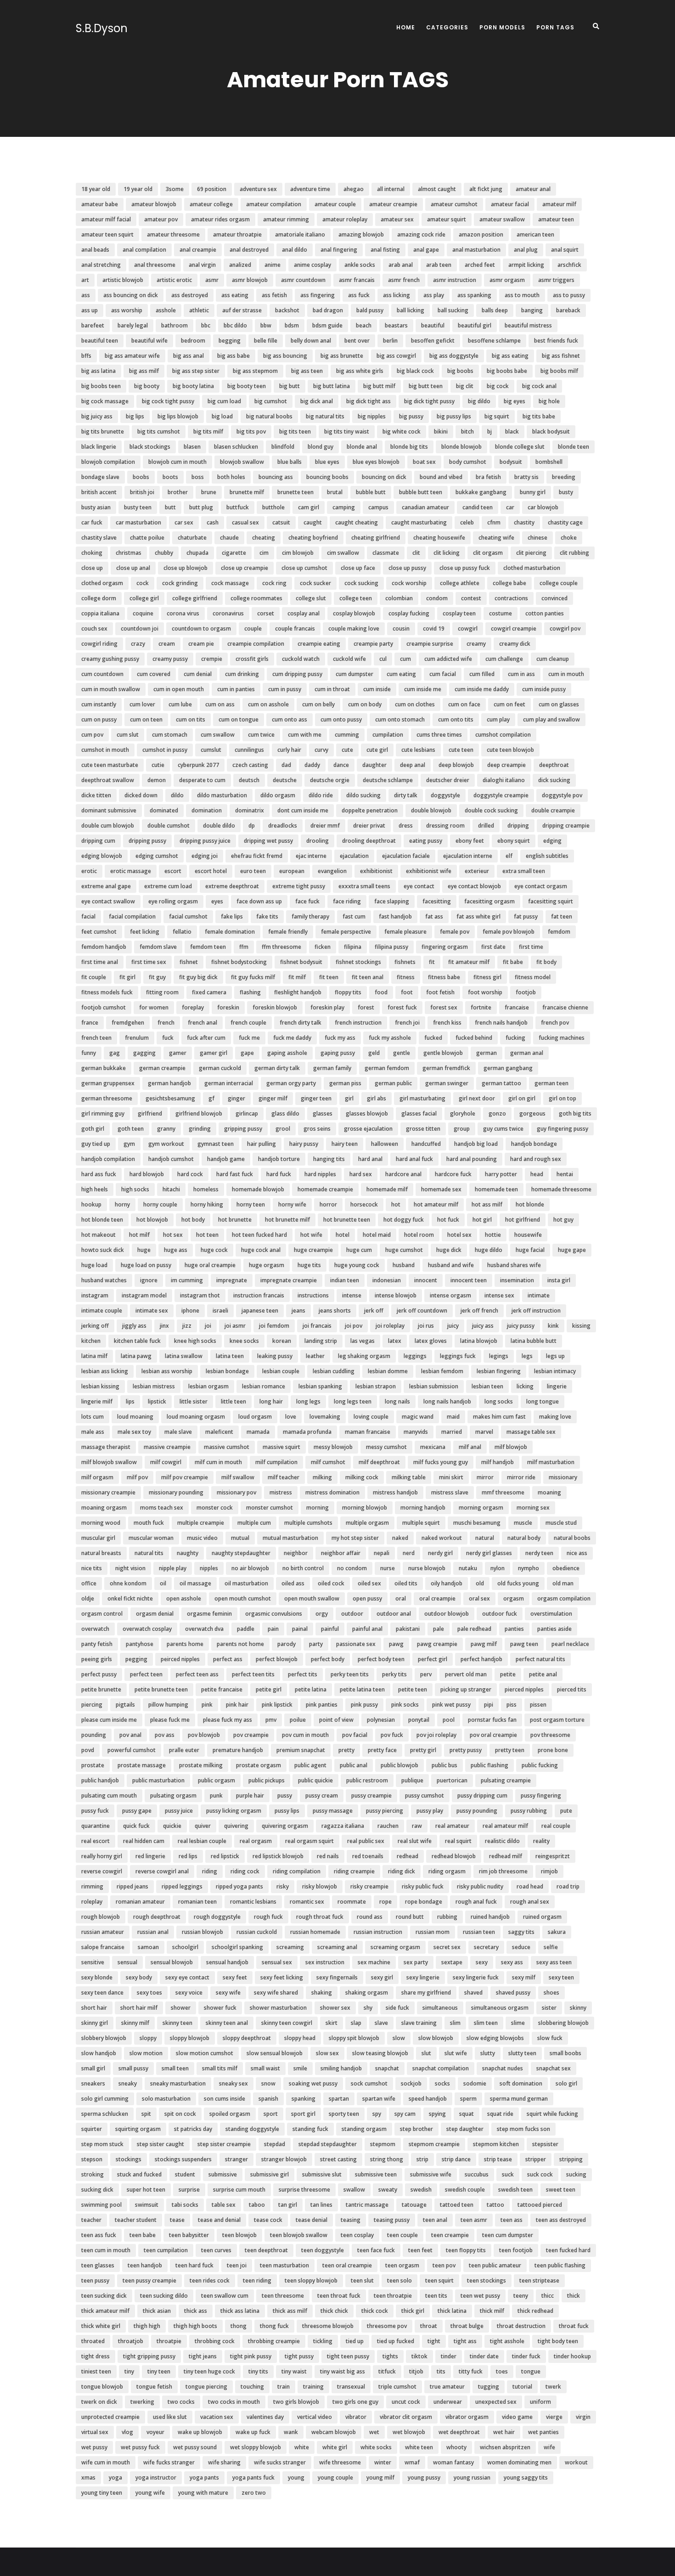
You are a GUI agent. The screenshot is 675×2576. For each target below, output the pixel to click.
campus (378, 507)
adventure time (310, 189)
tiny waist (294, 2371)
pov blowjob (204, 1735)
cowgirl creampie (514, 628)
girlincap (247, 1113)
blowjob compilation (108, 462)
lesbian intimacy (555, 1371)
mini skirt (451, 1477)
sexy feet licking (282, 1977)
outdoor (352, 1614)
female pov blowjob (509, 932)
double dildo (219, 826)
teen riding (257, 2280)
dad (286, 765)
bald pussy (370, 310)
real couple (556, 1826)
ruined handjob (490, 1917)
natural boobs (572, 1538)
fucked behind (474, 1038)
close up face (358, 568)
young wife (150, 2493)
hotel (343, 1235)
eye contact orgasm (541, 886)
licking (525, 1386)
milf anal (470, 1447)
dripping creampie (566, 826)
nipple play (173, 1568)
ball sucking (453, 310)
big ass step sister (196, 371)
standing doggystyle (252, 2129)
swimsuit (147, 2205)
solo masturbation (166, 2099)
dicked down (141, 795)
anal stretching (101, 265)
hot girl (482, 1220)
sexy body (139, 1977)
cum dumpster (354, 674)
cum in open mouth (179, 689)
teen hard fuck (194, 2265)
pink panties (322, 1705)
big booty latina (193, 386)
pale (439, 1629)
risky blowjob (320, 1886)
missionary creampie (108, 1492)
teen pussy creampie (149, 2280)
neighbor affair (341, 1553)
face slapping (392, 901)
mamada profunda (307, 1432)
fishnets (405, 962)
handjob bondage (534, 1144)
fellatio (182, 932)
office (89, 1583)
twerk (553, 2387)
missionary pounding (176, 1492)
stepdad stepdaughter (328, 2144)
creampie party (373, 644)
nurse (388, 1568)
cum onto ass (290, 719)
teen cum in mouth (106, 2250)
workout (576, 2462)
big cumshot (271, 401)
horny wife (292, 1204)
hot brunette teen (347, 1220)
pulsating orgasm (173, 1795)
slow (399, 2038)
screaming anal (337, 1947)
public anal (354, 1765)
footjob (526, 992)
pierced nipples (524, 1689)
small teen (175, 2068)
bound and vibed (441, 477)
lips (130, 1401)
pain (273, 1629)
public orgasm (217, 1780)
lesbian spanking (320, 1386)
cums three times (439, 735)
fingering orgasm (445, 947)
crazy (138, 644)
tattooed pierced (540, 2205)
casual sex (245, 522)
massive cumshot (227, 1447)
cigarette (234, 553)
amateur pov (161, 219)
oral (401, 1598)
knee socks (244, 1341)
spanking (304, 2099)
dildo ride (321, 795)
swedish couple (465, 2190)
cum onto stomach (400, 719)
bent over (357, 341)
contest (471, 598)
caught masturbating (419, 522)
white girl (335, 2447)
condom (437, 598)
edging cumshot (157, 856)
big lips (135, 416)
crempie (212, 659)
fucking (515, 1038)
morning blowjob (365, 1508)
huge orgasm (267, 1265)
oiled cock (331, 1583)
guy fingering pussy (562, 1129)
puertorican (452, 1780)
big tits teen (295, 431)
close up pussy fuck (465, 568)
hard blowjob (147, 1174)
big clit (465, 386)
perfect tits (303, 1674)
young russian (472, 2477)
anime (273, 265)
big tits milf (208, 431)
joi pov (354, 1326)
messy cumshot (386, 1447)
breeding (564, 477)
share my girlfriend (426, 1993)
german (487, 1053)
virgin (583, 2417)
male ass (93, 1432)
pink (207, 1705)
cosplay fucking (409, 613)
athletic (199, 310)
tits (441, 2371)
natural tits (149, 1553)
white (302, 2447)
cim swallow (343, 553)
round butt (410, 1917)
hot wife (311, 1235)
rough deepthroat (157, 1917)
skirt (332, 2023)
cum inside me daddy (482, 689)
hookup (91, 1204)
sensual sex (277, 1962)
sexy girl (382, 1977)
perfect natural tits (540, 1659)
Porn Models (502, 27)
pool (449, 1720)
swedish (421, 2190)
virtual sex (95, 2432)
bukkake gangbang (481, 492)
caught (313, 522)
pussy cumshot (425, 1795)
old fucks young (518, 1583)
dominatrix (250, 810)
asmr (212, 280)
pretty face (382, 1750)
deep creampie (506, 765)
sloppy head (300, 2038)
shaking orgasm (367, 1993)
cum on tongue (239, 719)
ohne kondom (128, 1583)
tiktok (419, 2356)
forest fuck (402, 1007)
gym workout (166, 1144)
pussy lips (287, 1811)
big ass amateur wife (132, 356)
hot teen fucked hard (259, 1235)
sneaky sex (233, 2083)
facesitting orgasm (489, 901)
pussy (285, 1795)
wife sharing (224, 2462)
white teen (419, 2447)
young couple (335, 2477)
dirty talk (406, 795)
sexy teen (561, 1977)
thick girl (413, 2311)
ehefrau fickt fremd (257, 856)
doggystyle (445, 795)
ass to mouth (522, 295)
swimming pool (101, 2205)
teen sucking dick (104, 2296)
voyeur (155, 2432)
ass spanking (474, 295)
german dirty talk (277, 1068)
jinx (164, 1326)
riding (210, 1871)
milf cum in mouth (218, 1462)
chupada (197, 553)
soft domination (521, 2083)
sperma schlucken (105, 2114)
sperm (468, 2099)
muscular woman (151, 1538)
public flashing (489, 1765)
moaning (549, 1492)
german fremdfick (446, 1068)
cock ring (274, 583)
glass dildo (285, 1113)
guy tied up (96, 1144)
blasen (192, 447)
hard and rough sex (536, 1159)
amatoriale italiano (300, 234)
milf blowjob (511, 1447)
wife (549, 2447)
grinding (200, 1129)
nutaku (468, 1568)
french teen (96, 1038)
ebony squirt (514, 841)
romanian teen (197, 1902)
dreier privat (369, 826)
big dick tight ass (368, 401)
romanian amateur (140, 1902)
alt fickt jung (486, 189)
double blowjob (431, 810)
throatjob (131, 2341)
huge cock (214, 1250)
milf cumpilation (276, 1462)
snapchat (387, 2068)
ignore (149, 1280)
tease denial (312, 2220)
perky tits (394, 1674)
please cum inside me (109, 1720)
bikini (441, 431)
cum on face (464, 704)
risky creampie (369, 1886)
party (316, 1644)
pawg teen (524, 1644)
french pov (555, 1023)
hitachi (171, 1189)
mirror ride (521, 1477)
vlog (127, 2432)
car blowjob (543, 507)
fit (432, 962)
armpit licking (526, 265)
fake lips (232, 916)
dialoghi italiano (504, 780)
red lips (188, 1856)
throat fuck (574, 2326)
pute (566, 1811)
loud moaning (135, 1417)
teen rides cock (210, 2280)
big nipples (372, 416)
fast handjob (395, 916)
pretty (346, 1750)
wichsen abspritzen (505, 2447)
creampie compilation (256, 644)
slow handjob (99, 2053)
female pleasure (405, 932)
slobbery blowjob (104, 2038)
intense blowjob (396, 1295)
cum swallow (218, 735)
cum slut (128, 735)
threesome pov (387, 2326)
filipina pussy (391, 947)
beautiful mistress (528, 325)
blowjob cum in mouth (177, 462)
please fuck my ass (228, 1720)
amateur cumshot (454, 204)
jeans (298, 1311)
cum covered (154, 674)
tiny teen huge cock (209, 2371)
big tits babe (539, 416)
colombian (399, 598)
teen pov (444, 2265)
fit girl (127, 977)
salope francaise (103, 1947)
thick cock (375, 2311)
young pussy (424, 2477)
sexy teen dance (102, 1993)
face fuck (307, 901)
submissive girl (270, 2174)
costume (501, 613)
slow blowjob (436, 2038)
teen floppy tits (466, 2250)
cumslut (211, 750)
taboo (257, 2205)
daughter (374, 765)
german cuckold (220, 1068)
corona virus (183, 613)
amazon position (481, 234)
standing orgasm (364, 2129)
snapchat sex (554, 2068)
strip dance (456, 2159)
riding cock (245, 1871)
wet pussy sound (195, 2447)
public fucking (540, 1765)
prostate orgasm (259, 1765)
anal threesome (155, 265)
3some (175, 189)
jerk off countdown (422, 1311)
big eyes (515, 401)
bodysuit (511, 462)
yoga (115, 2477)
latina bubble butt (534, 1341)
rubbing (447, 1917)
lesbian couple (281, 1371)
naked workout (442, 1538)
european (292, 871)
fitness (406, 977)
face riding (347, 901)
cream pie (201, 644)
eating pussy (426, 841)
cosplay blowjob (354, 613)
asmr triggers (556, 280)
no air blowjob (250, 1568)
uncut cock (406, 2402)
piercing (92, 1705)
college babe (509, 583)
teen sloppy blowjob (311, 2280)
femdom (559, 932)
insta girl (559, 1280)
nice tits (92, 1568)
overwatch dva (204, 1629)
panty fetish (97, 1644)
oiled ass (293, 1583)
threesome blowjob (328, 2326)
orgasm (514, 1598)
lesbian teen (487, 1386)
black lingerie (99, 447)
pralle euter (184, 1750)
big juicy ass (97, 416)
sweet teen (561, 2190)
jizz (187, 1326)
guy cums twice (503, 1129)
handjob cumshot (171, 1159)
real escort (96, 1841)
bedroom (193, 341)
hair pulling (262, 1144)
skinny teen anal (227, 2023)
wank (291, 2432)
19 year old (138, 189)
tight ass (465, 2341)
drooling (318, 841)
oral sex (479, 1598)
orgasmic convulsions (274, 1614)
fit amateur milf (469, 962)
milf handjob (498, 1462)
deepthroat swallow (108, 780)
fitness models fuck (107, 992)
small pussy (133, 2068)
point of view (336, 1720)
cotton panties (545, 613)
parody (287, 1644)
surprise (189, 2190)
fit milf (297, 977)
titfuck (387, 2371)
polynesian (381, 1720)
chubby (164, 553)
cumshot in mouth (105, 750)
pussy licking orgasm (234, 1811)
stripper (536, 2159)
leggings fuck (458, 1356)
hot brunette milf (287, 1220)
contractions (511, 598)
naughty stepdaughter (241, 1553)
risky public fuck (423, 1886)
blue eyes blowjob (376, 462)
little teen (233, 1401)
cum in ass (521, 674)
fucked (433, 1038)
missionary (563, 1477)
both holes (231, 477)
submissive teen (376, 2174)
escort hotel (211, 871)
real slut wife (415, 1841)
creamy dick (515, 644)
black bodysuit (551, 431)
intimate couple (102, 1311)
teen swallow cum (225, 2296)
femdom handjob (104, 947)
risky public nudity (480, 1886)
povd (88, 1750)
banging (532, 310)
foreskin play (327, 1007)
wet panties (543, 2432)
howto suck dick (103, 1250)
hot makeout (98, 1235)
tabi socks (185, 2205)
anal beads (95, 250)
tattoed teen (457, 2205)
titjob (416, 2371)
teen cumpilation (166, 2250)
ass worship (127, 310)
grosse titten (423, 1129)
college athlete (460, 583)
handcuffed (426, 1144)
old (480, 1583)
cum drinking (242, 674)
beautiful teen (100, 341)
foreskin (228, 1007)
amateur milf (559, 204)
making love (555, 1417)
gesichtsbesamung (170, 1098)
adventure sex (258, 189)
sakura (557, 1932)
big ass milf (144, 371)
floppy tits (348, 992)
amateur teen (556, 219)
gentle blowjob (443, 1053)
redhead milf (506, 1856)
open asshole (184, 1598)
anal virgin (202, 265)
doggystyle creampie (501, 795)
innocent (426, 1280)
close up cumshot (304, 568)
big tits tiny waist (347, 431)
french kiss (447, 1023)
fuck (168, 1038)
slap (356, 2023)
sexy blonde (97, 1977)
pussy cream (322, 1795)
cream (167, 644)
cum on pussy (99, 719)
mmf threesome (503, 1492)
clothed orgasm (102, 583)
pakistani (408, 1629)
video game (517, 2417)
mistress (281, 1492)
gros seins (317, 1129)
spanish (268, 2099)
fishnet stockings (358, 962)
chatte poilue (147, 538)
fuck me (249, 1038)
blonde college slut (520, 447)
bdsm (292, 325)
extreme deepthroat (232, 886)
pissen (538, 1705)
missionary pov (236, 1492)
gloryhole (463, 1113)
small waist (265, 2068)
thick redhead (535, 2311)
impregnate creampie (289, 1280)
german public (393, 1083)
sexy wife (228, 1993)
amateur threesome (173, 234)
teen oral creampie (347, 2265)
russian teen (479, 1932)
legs (527, 1356)
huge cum (359, 1250)
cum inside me (423, 689)
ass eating (235, 295)
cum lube (180, 704)
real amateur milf (505, 1826)
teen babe (143, 2235)
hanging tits (329, 1159)
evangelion (332, 871)
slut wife (456, 2053)
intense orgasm (450, 1295)
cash (213, 522)
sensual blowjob (172, 1962)
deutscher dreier (448, 780)
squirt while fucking (552, 2114)
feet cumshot (99, 932)
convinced (554, 598)
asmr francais (357, 280)
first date (493, 947)
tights (390, 2356)
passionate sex (356, 1644)
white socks (376, 2447)
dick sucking (554, 780)
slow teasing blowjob (380, 2053)
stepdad (275, 2144)
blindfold (283, 447)
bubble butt (371, 492)
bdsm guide (327, 325)
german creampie (162, 1068)
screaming (290, 1947)
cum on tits (191, 719)
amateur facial (510, 204)
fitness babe (444, 977)
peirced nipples (180, 1659)
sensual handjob (227, 1962)
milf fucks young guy (441, 1462)
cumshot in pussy (165, 750)
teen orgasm (402, 2265)
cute (347, 750)
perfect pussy (99, 1674)
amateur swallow (502, 219)
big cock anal (539, 386)
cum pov (92, 735)
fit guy (157, 977)
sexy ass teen (554, 1962)
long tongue (543, 1401)
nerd (409, 1553)
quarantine (96, 1826)
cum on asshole (268, 704)
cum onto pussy (341, 719)
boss (198, 477)
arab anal (401, 265)
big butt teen (426, 386)
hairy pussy (304, 1144)
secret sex (447, 1947)
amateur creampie (393, 204)
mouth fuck (149, 1523)
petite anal (543, 1674)
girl (349, 1098)
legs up (555, 1356)
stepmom (383, 2144)
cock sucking (361, 583)
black (512, 431)
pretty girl (423, 1750)
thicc (548, 2296)
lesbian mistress (154, 1386)
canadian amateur (425, 507)
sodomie (475, 2083)
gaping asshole (287, 1053)
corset (266, 613)
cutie (158, 765)
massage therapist (106, 1447)
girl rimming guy (103, 1113)
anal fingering (339, 250)
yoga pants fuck (253, 2477)
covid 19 (434, 628)
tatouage (414, 2205)
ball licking (411, 310)
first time (531, 947)
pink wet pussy (451, 1705)
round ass (370, 1917)
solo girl (566, 2083)
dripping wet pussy (268, 841)
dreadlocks (283, 826)
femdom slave (158, 947)
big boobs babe (507, 371)
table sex (224, 2205)
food (381, 992)
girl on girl (522, 1098)
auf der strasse (242, 310)
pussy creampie (371, 1795)
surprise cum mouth (239, 2190)
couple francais (295, 628)
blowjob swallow (242, 462)
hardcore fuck (453, 1174)
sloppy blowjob (190, 2038)
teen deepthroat (266, 2250)
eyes (217, 901)
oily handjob (447, 1583)
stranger (236, 2159)
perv (426, 1674)
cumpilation (388, 735)
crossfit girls (252, 659)
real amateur (452, 1826)
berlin (390, 341)
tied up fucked (396, 2341)
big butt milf (379, 386)
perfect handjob (481, 1659)
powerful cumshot (132, 1750)
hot (396, 1204)
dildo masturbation (222, 795)
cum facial (443, 674)
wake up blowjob (200, 2432)
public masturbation (158, 1780)
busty (566, 492)
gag (115, 1053)
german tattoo (501, 1083)
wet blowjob (409, 2432)
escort (173, 871)
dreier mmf (325, 826)
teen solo (399, 2280)
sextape (452, 1962)
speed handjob (428, 2099)
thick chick (334, 2311)
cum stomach (170, 735)
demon (157, 780)
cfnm (494, 522)
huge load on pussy (146, 1265)
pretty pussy (466, 1750)
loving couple (371, 1417)
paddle (246, 1629)
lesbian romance (264, 1386)
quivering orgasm (285, 1826)
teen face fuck (376, 2250)
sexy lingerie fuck (476, 1977)
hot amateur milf (436, 1204)
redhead (408, 1856)
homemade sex (441, 1189)
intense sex (499, 1295)
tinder (449, 2356)
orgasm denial (155, 1614)
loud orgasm (255, 1417)
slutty (488, 2053)
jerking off (95, 1326)
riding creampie (354, 1871)
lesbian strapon (376, 1386)
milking (322, 1477)
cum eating (401, 674)
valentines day (265, 2417)
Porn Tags (555, 27)
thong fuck (274, 2326)
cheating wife (496, 538)
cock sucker (315, 583)
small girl (93, 2068)
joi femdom (274, 1326)
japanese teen (260, 1311)
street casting (338, 2159)
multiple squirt (421, 1523)
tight (434, 2341)
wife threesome (340, 2462)
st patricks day (193, 2129)
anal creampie (198, 250)
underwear (448, 2402)
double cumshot (169, 826)
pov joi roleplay (436, 1735)
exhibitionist (376, 871)
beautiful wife (149, 341)
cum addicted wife (448, 659)
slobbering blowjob (563, 2023)
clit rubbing (574, 553)
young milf (380, 2477)
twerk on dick (99, 2402)
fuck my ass (340, 1038)
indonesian (387, 1280)
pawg (396, 1644)
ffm (244, 947)
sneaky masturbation (178, 2083)
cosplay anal (304, 613)
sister (549, 2008)
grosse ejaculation (368, 1129)
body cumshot (468, 462)
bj (489, 431)
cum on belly (318, 704)
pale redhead (474, 1629)
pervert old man (466, 1674)
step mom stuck (102, 2144)
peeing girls (97, 1659)
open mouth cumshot (243, 1598)
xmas (88, 2477)
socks (442, 2083)
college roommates (256, 598)
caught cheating (357, 522)
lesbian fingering (499, 1371)
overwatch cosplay (147, 1629)
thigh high (147, 2326)
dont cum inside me (303, 810)
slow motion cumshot (205, 2053)
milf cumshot (328, 1462)
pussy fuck (95, 1811)
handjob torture (279, 1159)
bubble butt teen (421, 492)
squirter (92, 2129)
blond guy (321, 447)
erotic (89, 871)
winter (383, 2462)
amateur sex (397, 219)
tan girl (288, 2205)
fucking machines (562, 1038)
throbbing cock (215, 2341)
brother (178, 492)
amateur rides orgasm (220, 219)
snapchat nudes (503, 2068)
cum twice (261, 735)
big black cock (415, 371)
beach (364, 325)
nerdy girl (440, 1553)
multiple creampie (201, 1523)
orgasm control (102, 1614)
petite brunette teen (161, 1689)
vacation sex (217, 2417)
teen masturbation (284, 2265)
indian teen (345, 1280)
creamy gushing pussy (110, 659)
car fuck (92, 522)
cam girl (309, 507)
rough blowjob (101, 1917)
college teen (356, 598)
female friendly (288, 932)
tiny (129, 2371)
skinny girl (95, 2023)
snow (268, 2083)
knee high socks (195, 1341)
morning (318, 1508)
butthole (273, 507)
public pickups (267, 1780)
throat (429, 2326)
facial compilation (132, 916)
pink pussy (364, 1705)
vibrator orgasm (467, 2417)
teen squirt (439, 2280)
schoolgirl (185, 1947)
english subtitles (547, 856)
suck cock (540, 2174)
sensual (127, 1962)
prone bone (553, 1750)
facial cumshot (188, 916)
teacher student (136, 2220)
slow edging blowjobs (495, 2038)
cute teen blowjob (510, 750)
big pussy (411, 416)
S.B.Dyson (102, 28)
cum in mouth (566, 674)
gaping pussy (338, 1053)
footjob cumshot (104, 1007)
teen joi (237, 2265)
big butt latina (332, 386)
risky (283, 1886)
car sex (184, 522)
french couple (248, 1023)
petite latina (311, 1689)
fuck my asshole (390, 1038)
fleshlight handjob (298, 992)
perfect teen (146, 1674)
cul (383, 659)
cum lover (142, 704)
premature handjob (238, 1750)
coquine (143, 613)
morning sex (533, 1508)
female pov (455, 932)
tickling (323, 2341)
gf (211, 1098)
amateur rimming (286, 219)
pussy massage (333, 1811)
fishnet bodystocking (239, 962)
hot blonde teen (102, 1220)
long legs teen (353, 1401)
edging (552, 841)
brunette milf (247, 492)
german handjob (169, 1083)
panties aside (554, 1629)
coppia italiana (100, 613)
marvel (484, 1432)
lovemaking (325, 1417)
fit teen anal (368, 977)
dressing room (445, 826)
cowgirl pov (565, 628)
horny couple (160, 1204)
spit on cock (180, 2114)
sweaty (388, 2190)
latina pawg (136, 1356)
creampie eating (319, 644)
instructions (313, 1295)
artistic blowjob (123, 280)
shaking (322, 1993)
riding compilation (297, 1871)
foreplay (193, 1007)
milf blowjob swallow (109, 1462)
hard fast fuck (235, 1174)
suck (508, 2174)
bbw (266, 325)
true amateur (447, 2387)
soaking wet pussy (313, 2083)
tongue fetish (154, 2387)
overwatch (95, 1629)
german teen (551, 1083)
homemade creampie (325, 1189)
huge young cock (357, 1265)
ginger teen (316, 1098)
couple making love (354, 628)
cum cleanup (553, 659)
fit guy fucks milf (253, 977)
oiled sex (369, 1583)
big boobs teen (101, 386)
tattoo (495, 2205)
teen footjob (516, 2250)
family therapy (310, 916)
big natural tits (325, 416)
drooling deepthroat (369, 841)
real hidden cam (144, 1841)
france (90, 1023)
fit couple (94, 977)
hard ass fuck (99, 1174)
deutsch (249, 780)
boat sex (424, 462)
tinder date (484, 2356)
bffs (86, 356)
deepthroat (554, 765)
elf (509, 856)
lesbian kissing (100, 1386)
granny (166, 1129)
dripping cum (98, 841)
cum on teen (146, 719)
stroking (93, 2174)
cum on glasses (559, 704)
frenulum (137, 1038)
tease (177, 2220)
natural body (524, 1538)
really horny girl (102, 1856)
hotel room (419, 1235)
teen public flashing (560, 2265)
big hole (549, 401)
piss (512, 1705)
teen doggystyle (323, 2250)
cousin (401, 628)
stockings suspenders (183, 2159)
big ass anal (188, 356)
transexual (351, 2387)
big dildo (479, 401)
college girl (144, 598)
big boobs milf (559, 371)
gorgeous (532, 1113)
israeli (220, 1311)
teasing (351, 2220)
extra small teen (524, 871)
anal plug (526, 250)
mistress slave (450, 1492)
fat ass (434, 916)
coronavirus (228, 613)
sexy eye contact (187, 1977)
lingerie (557, 1386)
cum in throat (332, 689)
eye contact (419, 886)
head (537, 1174)
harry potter (501, 1174)
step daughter (465, 2129)
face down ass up (259, 901)
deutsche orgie (330, 780)
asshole (166, 310)
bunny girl (533, 492)
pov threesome (550, 1735)
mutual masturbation (290, 1538)
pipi (489, 1705)
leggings (415, 1356)
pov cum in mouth (305, 1735)
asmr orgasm (507, 280)
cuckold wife (349, 659)
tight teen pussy (348, 2356)
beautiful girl (475, 325)
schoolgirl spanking (237, 1947)
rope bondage (424, 1902)
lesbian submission (434, 1386)
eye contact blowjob (474, 886)
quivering (236, 1826)
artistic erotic (174, 280)
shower (181, 2008)
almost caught (437, 189)
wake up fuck (253, 2432)
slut (426, 2053)
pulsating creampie (506, 1780)
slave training (419, 2023)
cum (405, 659)
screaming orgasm (395, 1947)
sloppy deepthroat (247, 2038)
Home (406, 27)
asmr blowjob (250, 280)
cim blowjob (298, 553)
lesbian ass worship (167, 1371)
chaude (229, 538)
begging (230, 341)
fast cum (354, 916)
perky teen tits (350, 1674)
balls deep (495, 310)
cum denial (198, 674)
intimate (539, 1295)
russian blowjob (202, 1932)
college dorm (99, 598)
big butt (290, 386)
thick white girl (101, 2326)
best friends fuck (556, 341)
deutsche (285, 780)
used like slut (170, 2417)
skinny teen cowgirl (287, 2023)
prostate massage (142, 1765)
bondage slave (100, 477)
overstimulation (551, 1614)
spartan (339, 2099)
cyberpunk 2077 (198, 765)
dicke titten (96, 795)
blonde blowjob (461, 447)
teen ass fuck (99, 2235)
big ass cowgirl (396, 356)
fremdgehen (128, 1023)
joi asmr (235, 1326)
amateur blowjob (154, 204)
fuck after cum (206, 1038)
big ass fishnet (561, 356)
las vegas (363, 1341)
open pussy (367, 1598)
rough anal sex (530, 1902)
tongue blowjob (102, 2387)
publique (412, 1780)
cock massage (230, 583)
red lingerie (150, 1856)
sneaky (128, 2083)
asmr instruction (455, 280)
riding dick (402, 1871)
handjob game (226, 1159)
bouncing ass (276, 477)
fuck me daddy (292, 1038)
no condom (352, 1568)
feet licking (145, 932)
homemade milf (387, 1189)
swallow (354, 2190)
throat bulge (467, 2326)
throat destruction (521, 2326)
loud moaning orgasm (196, 1417)
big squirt (497, 416)
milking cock (362, 1477)
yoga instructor (156, 2477)
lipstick (157, 1401)
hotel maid (377, 1235)
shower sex (335, 2008)
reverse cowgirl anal (162, 1871)
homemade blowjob (258, 1189)
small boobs (565, 2053)
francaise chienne (565, 1007)
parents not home (240, 1644)
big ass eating (510, 356)
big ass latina (98, 371)
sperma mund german (519, 2099)
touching (252, 2387)
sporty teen (344, 2114)
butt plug (201, 507)
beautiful (433, 325)
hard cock (190, 1174)
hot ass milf (487, 1204)
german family (332, 1068)
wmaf (412, 2462)
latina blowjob (479, 1341)
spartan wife (379, 2099)
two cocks (181, 2402)
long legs (308, 1401)
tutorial (522, 2387)
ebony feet (470, 841)
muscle (523, 1523)
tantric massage (367, 2205)
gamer (178, 1053)
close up (92, 568)
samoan (148, 1947)
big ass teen (307, 371)
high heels (95, 1189)
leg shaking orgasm (364, 1356)
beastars (396, 325)
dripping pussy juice (205, 841)
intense (352, 1295)
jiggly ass (134, 1326)
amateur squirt (447, 219)
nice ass (577, 1553)
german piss (345, 1083)
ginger (236, 1098)
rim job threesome (503, 1871)
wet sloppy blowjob (256, 2447)
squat (467, 2114)
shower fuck (220, 2008)
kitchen (91, 1341)
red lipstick (225, 1856)
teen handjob (145, 2265)
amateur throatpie (237, 234)
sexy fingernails (337, 1977)
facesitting (437, 901)
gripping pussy (243, 1129)
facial (88, 916)
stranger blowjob (284, 2159)
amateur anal (533, 189)
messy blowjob (333, 1447)
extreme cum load (168, 886)
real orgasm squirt (309, 1841)
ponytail (419, 1720)
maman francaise (368, 1432)
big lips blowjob (178, 416)
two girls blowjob (296, 2402)
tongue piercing (206, 2387)
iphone (190, 1311)
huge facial (530, 1250)
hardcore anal (403, 1174)
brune (209, 492)
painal (300, 1629)
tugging (489, 2387)
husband (404, 1265)
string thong (387, 2159)
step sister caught (160, 2144)
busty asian (96, 507)
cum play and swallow (551, 719)
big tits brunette (103, 431)
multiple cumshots (308, 1523)
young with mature (203, 2493)
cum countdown (102, 674)
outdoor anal (394, 1614)
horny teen (251, 1204)
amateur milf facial (106, 219)
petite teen (413, 1689)
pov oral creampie (493, 1735)
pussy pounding (477, 1811)
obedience (566, 1568)
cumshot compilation (503, 735)
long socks (499, 1401)
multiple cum (254, 1523)
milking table (409, 1477)
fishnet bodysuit (301, 962)
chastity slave (99, 538)
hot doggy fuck (404, 1220)
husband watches (104, 1280)
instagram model (144, 1295)
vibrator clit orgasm (406, 2417)
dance (341, 765)
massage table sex (531, 1432)
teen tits (436, 2296)
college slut (311, 598)
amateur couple (335, 204)
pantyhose (140, 1644)
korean (282, 1341)
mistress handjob (395, 1492)
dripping (518, 826)
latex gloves (431, 1341)
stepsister (545, 2144)
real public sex (366, 1841)
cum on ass (220, 704)
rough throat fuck (320, 1917)
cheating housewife (439, 538)
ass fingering (318, 295)
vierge (554, 2417)
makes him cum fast (499, 1417)
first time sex (149, 962)
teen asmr (474, 2220)
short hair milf (139, 2008)
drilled (486, 826)
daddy (312, 765)
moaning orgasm (104, 1508)
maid (453, 1417)
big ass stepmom (255, 371)
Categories (447, 27)
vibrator (356, 2417)
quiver (203, 1826)
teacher (91, 2220)
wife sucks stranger (280, 2462)
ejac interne (311, 856)
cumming (347, 735)
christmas (129, 553)
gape (247, 1053)
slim (455, 2023)
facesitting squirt (551, 901)
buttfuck (238, 507)
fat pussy (526, 916)
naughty (188, 1553)
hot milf (139, 1235)
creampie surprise (430, 644)
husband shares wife (514, 1265)
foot (407, 992)
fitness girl (487, 977)
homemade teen (496, 1189)
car (510, 507)
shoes (551, 1993)
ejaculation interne (468, 856)
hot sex (173, 1235)
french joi (407, 1023)
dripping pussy (147, 841)
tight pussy (299, 2356)
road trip (568, 1886)
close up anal (133, 568)
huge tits (309, 1265)
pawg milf (484, 1644)
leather (315, 1356)
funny (89, 1053)
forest (366, 1007)
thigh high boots (195, 2326)
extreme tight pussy (299, 886)
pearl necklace (570, 1644)
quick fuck (136, 1826)
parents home (185, 1644)
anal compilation (144, 250)
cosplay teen (459, 613)
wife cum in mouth (106, 2462)
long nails (397, 1401)
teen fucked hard (568, 2250)
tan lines (321, 2205)
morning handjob (423, 1508)
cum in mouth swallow (111, 689)
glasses (323, 1113)
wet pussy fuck (140, 2447)
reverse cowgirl (102, 1871)
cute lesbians (418, 750)
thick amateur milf (105, 2311)
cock (143, 583)
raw (417, 1826)
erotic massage (131, 871)
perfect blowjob (277, 1659)
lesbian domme (388, 1371)
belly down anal (311, 341)
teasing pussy (392, 2220)
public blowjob (399, 1765)
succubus (477, 2174)
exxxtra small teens (364, 886)
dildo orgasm (278, 795)
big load (222, 416)
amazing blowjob (361, 234)
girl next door (477, 1098)
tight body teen (558, 2341)
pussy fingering (541, 1795)
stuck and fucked (139, 2174)
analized (240, 265)
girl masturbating (422, 1098)
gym (129, 1144)
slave (381, 2023)
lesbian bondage (227, 1371)
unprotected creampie (110, 2417)
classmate (386, 553)
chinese (537, 538)
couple (253, 628)
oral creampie (437, 1598)
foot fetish (440, 992)
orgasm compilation (564, 1598)
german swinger (447, 1083)
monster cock (215, 1508)
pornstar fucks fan (492, 1720)
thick (574, 2296)
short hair (94, 2008)
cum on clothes (415, 704)
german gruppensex (108, 1083)
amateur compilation (274, 204)
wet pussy (94, 2447)
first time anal (100, 962)
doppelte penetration (370, 810)
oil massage (195, 1583)
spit (146, 2114)
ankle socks (360, 265)
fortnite (481, 1007)
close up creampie (245, 568)
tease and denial (219, 2220)
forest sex (444, 1007)
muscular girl (98, 1538)
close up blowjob (186, 568)
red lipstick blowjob (278, 1856)
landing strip (321, 1341)
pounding (94, 1735)
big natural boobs (269, 416)
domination (207, 810)
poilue (298, 1720)
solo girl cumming (105, 2099)
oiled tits (406, 1583)
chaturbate (192, 538)
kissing (581, 1326)
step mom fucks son (523, 2129)
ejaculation (354, 856)
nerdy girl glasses (489, 1553)
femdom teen (208, 947)
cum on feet (509, 704)
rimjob (549, 1871)
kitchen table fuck (137, 1341)
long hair (271, 1401)
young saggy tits (526, 2477)
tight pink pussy (251, 2356)
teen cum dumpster (508, 2235)
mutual (240, 1538)
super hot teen (146, 2190)
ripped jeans (132, 1886)
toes (502, 2371)
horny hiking (207, 1204)
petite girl (269, 1689)
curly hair (289, 750)
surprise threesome (304, 2190)
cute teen (461, 750)
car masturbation (138, 522)
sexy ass (512, 1962)
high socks (135, 1189)
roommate (352, 1902)
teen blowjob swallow (299, 2235)
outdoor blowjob (447, 1614)
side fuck (397, 2008)
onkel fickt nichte (130, 1598)
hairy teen (345, 1144)
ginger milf (273, 1098)
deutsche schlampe (388, 780)
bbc (206, 325)
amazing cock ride (421, 234)
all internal (391, 189)
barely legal (133, 325)
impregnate (232, 1280)
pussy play (430, 1811)
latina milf (94, 1356)
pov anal (130, 1735)
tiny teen (159, 2371)
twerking (142, 2402)
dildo (177, 795)
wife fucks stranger (169, 2462)
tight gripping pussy (149, 2356)
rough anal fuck (476, 1902)
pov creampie (251, 1735)
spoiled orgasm (230, 2114)
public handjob (100, 1780)
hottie (493, 1235)
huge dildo (489, 1250)
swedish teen (515, 2190)
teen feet (420, 2250)
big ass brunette (342, 356)
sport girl (303, 2114)
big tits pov (251, 431)
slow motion (146, 2053)
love (291, 1417)
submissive (223, 2174)
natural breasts (101, 1553)
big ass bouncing (285, 356)
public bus (444, 1765)
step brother (416, 2129)
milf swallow (238, 1477)
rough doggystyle (217, 1917)
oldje (88, 1598)
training (313, 2387)
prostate (93, 1765)
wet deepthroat (459, 2432)
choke (569, 538)
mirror (485, 1477)
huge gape (572, 1250)
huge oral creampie (210, 1265)
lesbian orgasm (208, 1386)
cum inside (377, 689)
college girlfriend (195, 598)
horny (122, 1204)
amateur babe (100, 204)
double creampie (553, 810)
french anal (202, 1023)
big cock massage (105, 401)
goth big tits (575, 1113)
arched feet (480, 265)
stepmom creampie (434, 2144)
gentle (402, 1053)
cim (264, 553)
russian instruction (378, 1932)
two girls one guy (355, 2402)
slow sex (327, 2053)
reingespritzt (553, 1856)
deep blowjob (456, 765)
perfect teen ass (197, 1674)
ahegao (354, 189)
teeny (521, 2296)
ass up (90, 310)
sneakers (93, 2083)
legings (499, 1356)
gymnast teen (216, 1144)
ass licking (397, 295)
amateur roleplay (345, 219)
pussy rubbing (529, 1811)
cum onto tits (456, 719)
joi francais (317, 1326)
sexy (482, 1962)
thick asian (157, 2311)
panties (514, 1629)
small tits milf (220, 2068)
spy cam (405, 2114)
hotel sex (459, 1235)
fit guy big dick (198, 977)
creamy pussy (170, 659)
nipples (209, 1568)
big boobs (460, 371)
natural (485, 1538)
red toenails (368, 1856)
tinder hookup (572, 2356)
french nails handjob (501, 1023)
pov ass (165, 1735)
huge (144, 1250)
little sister (194, 1401)
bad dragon (328, 310)
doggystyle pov (562, 795)
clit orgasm (488, 553)
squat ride (500, 2114)
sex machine (374, 1962)
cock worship (409, 583)
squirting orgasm (138, 2129)
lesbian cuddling (334, 1371)
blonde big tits (409, 447)
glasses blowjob (367, 1113)
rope (385, 1902)
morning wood (101, 1523)
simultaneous (440, 2008)
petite (508, 1674)
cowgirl (468, 628)
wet (374, 2432)
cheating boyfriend (313, 538)
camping (344, 507)
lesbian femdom (442, 1371)
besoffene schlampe (494, 341)
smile (300, 2068)
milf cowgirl (166, 1462)
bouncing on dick (384, 477)
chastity (524, 522)
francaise (517, 1007)
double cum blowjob (108, 826)
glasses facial (419, 1113)
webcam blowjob (334, 2432)
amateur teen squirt (107, 234)
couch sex (94, 628)
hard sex (361, 1174)
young (296, 2477)
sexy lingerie (423, 1977)
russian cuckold (257, 1932)
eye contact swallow (108, 901)
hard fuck (279, 1174)
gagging (144, 1053)
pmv (271, 1720)
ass (86, 295)
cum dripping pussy (297, 674)
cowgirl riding (99, 644)
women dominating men (519, 2462)
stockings (129, 2159)
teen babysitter (189, 2235)
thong (239, 2326)
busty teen (138, 507)
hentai (565, 1174)
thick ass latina (240, 2311)
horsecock (364, 1204)
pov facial (355, 1735)
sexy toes (149, 1993)
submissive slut (322, 2174)
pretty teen (510, 1750)
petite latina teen (362, 1689)
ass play (434, 295)
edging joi (205, 856)
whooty (456, 2447)
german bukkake (104, 1068)
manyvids (416, 1432)
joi (208, 1326)
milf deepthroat (379, 1462)
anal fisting (385, 250)
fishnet (189, 962)
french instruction (358, 1023)
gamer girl (214, 1053)
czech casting (250, 765)
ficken (323, 947)
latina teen (230, 1356)
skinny (578, 2008)
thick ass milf (290, 2311)
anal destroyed (249, 250)
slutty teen (522, 2053)
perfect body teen (381, 1659)
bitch (467, 431)
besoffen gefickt (433, 341)
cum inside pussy (544, 689)
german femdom (387, 1068)
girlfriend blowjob (199, 1113)
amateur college (211, 204)
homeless (206, 1189)
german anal (527, 1053)
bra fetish (488, 477)
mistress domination (332, 1492)
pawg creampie (437, 1644)
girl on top (562, 1098)
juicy (453, 1326)
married (452, 1432)
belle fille (266, 341)
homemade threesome (561, 1189)
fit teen (329, 977)
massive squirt (281, 1447)
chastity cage (565, 522)
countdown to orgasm (201, 628)
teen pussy (95, 2280)
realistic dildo (502, 1841)
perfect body (328, 1659)
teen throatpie (393, 2296)
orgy (322, 1614)
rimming (92, 1886)
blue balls (290, 462)
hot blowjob (152, 1220)
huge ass (176, 1250)
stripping (571, 2159)
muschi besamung (477, 1523)
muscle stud (561, 1523)
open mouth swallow (312, 1598)
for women (154, 1007)
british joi (142, 492)
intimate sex (152, 1311)
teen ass (512, 2220)
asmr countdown (303, 280)
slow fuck (550, 2038)
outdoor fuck (500, 1614)
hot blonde (530, 1204)
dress (406, 826)
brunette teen (295, 492)
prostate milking (201, 1765)
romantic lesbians (253, 1902)
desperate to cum (202, 780)
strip (422, 2159)
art (85, 280)
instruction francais (259, 1295)
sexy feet (235, 1977)
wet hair (504, 2432)
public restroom (367, 1780)
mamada (258, 1432)
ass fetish (274, 295)
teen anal (435, 2220)
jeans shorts (335, 1311)
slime (518, 2023)
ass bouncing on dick (131, 295)
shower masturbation (278, 2008)
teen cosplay (357, 2235)
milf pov (137, 1477)
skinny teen (177, 2023)
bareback (568, 310)
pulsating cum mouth (109, 1795)
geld (374, 1053)
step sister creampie (224, 2144)
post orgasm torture (557, 1720)
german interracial (229, 1083)
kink (553, 1326)
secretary (486, 1947)
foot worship (485, 992)
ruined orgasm (542, 1917)
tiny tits (258, 2371)
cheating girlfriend (376, 538)
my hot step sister (355, 1538)
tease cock (268, 2220)
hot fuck (448, 1220)
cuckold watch (301, 659)
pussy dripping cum (482, 1795)
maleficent (219, 1432)
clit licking (447, 553)
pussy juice (179, 1811)
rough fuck (268, 1917)
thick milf (492, 2311)
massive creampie (167, 1447)
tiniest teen (96, 2371)
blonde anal (362, 447)
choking (92, 553)
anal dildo (295, 250)
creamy (476, 644)
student (185, 2174)
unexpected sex (496, 2402)
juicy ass (483, 1326)
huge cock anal (261, 1250)
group (462, 1129)
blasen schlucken (236, 447)
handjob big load (476, 1144)
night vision (130, 1568)
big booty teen (247, 386)
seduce (521, 1947)
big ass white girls (360, 371)
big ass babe (233, 356)
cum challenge (504, 659)
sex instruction (325, 1962)
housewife (528, 1235)
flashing (250, 992)
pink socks (405, 1705)
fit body (546, 962)
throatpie (169, 2341)
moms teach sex (162, 1508)
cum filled (482, 674)
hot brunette (235, 1220)
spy (377, 2114)
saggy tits (521, 1932)
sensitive (93, 1962)
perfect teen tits (253, 1674)
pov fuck (392, 1735)
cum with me (305, 735)
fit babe (513, 962)
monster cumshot (270, 1508)
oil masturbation (246, 1583)
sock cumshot (369, 2083)
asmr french (404, 280)
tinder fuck (526, 2356)
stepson (92, 2159)
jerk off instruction (536, 1311)
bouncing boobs (327, 477)
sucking (576, 2174)
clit (416, 553)
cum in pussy (285, 689)
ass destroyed (190, 295)
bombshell (549, 462)
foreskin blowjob (275, 1007)
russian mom (433, 1932)
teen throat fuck (339, 2296)
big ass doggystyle (454, 356)
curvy (321, 750)
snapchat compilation (441, 2068)
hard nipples (320, 1174)
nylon (498, 1568)
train (284, 2387)
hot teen (207, 1235)
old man (563, 1583)
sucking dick (97, 2190)
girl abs (377, 1098)
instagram (95, 1295)
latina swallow (184, 1356)
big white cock (402, 431)
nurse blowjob (427, 1568)
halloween (385, 1144)
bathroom (174, 325)
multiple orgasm (367, 1523)
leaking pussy (275, 1356)
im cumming (187, 1280)
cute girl (377, 750)
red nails (328, 1856)
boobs (141, 477)
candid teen (478, 507)
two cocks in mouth (234, 2402)
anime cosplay (312, 265)
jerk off (374, 1311)
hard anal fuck (414, 1159)
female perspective (346, 932)
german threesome (107, 1098)
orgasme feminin (209, 1614)
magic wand (418, 1417)
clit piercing (531, 553)
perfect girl (433, 1659)
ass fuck (359, 295)
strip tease (498, 2159)
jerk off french (479, 1311)
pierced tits (572, 1689)
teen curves (216, 2250)
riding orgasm (447, 1871)
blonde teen (574, 447)
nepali (382, 1553)
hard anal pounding (472, 1159)
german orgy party (291, 1083)
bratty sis (526, 477)
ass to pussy (569, 295)
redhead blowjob (454, 1856)
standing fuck (310, 2129)
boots (170, 477)
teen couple (402, 2235)
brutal (335, 492)
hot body (193, 1220)
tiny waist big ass (343, 2371)
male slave (178, 1432)
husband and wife (451, 1265)
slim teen (486, 2023)
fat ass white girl (478, 916)
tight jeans (203, 2356)
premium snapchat (301, 1750)
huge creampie (313, 1250)
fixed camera (209, 992)
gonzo (497, 1113)
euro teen (253, 871)
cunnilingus (249, 750)
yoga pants (204, 2477)
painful (330, 1629)
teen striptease (539, 2280)
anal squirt (565, 250)
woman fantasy (453, 2462)
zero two (254, 2493)
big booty (147, 386)
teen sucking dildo (164, 2296)
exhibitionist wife (429, 871)
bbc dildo (235, 325)
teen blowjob (239, 2235)
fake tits (267, 916)
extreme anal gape (106, 886)
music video (202, 1538)
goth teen (131, 1129)
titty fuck (471, 2371)
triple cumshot (397, 2387)
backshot (287, 310)
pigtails (125, 1705)
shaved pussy (513, 1993)
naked (400, 1538)
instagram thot (200, 1295)
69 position (212, 189)
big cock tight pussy (168, 401)
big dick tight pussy (429, 401)
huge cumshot (404, 1250)
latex (395, 1341)
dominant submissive (109, 810)
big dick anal (317, 401)
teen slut (362, 2280)
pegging (136, 1659)
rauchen (388, 1826)
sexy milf (524, 1977)
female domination (230, 932)
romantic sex (307, 1902)
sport (271, 2114)
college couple (559, 583)
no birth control (303, 1568)
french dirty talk (301, 1023)
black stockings (150, 447)
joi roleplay (390, 1326)
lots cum (93, 1417)
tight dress (96, 2356)
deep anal (413, 765)
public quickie (315, 1780)
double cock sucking (491, 810)
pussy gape (137, 1811)
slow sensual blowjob (275, 2053)
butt (170, 507)
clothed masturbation (532, 568)
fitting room (162, 992)
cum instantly (99, 704)
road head (530, 1886)
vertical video (315, 2417)
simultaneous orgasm (500, 2008)
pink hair (237, 1705)
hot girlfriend (523, 1220)
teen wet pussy (480, 2296)
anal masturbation (476, 250)
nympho (529, 1568)
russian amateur (103, 1932)
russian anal (153, 1932)
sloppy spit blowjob (354, 2038)
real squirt (458, 1841)
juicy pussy (521, 1326)
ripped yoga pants (239, 1886)
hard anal (370, 1159)
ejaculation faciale (406, 856)
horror (328, 1204)
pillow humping (168, 1705)
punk (216, 1795)
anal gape (426, 250)
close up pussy (407, 568)
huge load (94, 1265)
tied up (355, 2341)
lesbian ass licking (105, 1371)
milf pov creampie (185, 1477)
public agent (310, 1765)
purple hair (250, 1795)
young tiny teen (102, 2493)
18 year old (96, 189)
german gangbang (508, 1068)
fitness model (533, 977)
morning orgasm (481, 1508)
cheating (264, 538)
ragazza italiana (343, 1826)
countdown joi (140, 628)
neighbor (296, 1553)
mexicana (433, 1447)
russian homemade (315, 1932)
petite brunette (101, 1689)
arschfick (569, 265)
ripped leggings (182, 1886)
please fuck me (170, 1720)
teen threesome (283, 2296)
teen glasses (98, 2265)
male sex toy (134, 1432)
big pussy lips (454, 416)
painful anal (367, 1629)
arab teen (439, 265)
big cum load (224, 401)
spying (437, 2114)
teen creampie (450, 2235)
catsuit (281, 522)
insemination (517, 1280)
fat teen (562, 916)
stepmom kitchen (496, 2144)
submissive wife (431, 2174)
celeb (467, 522)
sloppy (148, 2038)
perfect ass (228, 1659)
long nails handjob (447, 1401)
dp (252, 826)
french (166, 1023)
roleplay (92, 1902)
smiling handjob (341, 2068)
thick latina (452, 2311)
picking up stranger (466, 1689)
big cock (498, 386)
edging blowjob (102, 856)
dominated (164, 810)
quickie (172, 1826)
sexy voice (189, 1993)
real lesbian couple (202, 1841)
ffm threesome (281, 947)
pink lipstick (277, 1705)
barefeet (93, 325)
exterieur (477, 871)
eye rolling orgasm (173, 901)
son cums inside (225, 2099)
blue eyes (327, 462)
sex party (416, 1962)
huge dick (449, 1250)
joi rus (426, 1326)
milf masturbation (551, 1462)
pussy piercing (385, 1811)
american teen (535, 234)
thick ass (196, 2311)
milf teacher (284, 1477)
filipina (353, 947)
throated (93, 2341)
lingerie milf (97, 1401)
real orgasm (256, 1841)
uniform (540, 2402)
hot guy (563, 1220)
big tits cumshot (159, 431)
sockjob (411, 2083)
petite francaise (222, 1689)
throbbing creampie (274, 2341)
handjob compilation (108, 1159)
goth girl (93, 1129)
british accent (99, 492)
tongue (531, 2371)
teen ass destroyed (561, 2220)
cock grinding (180, 583)
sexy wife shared (276, 1993)
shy (368, 2008)
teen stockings (487, 2280)
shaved (473, 1993)
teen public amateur (495, 2265)
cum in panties (236, 689)
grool (283, 1129)
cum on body (365, 704)
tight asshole (507, 2341)
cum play (498, 719)
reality (541, 1841)
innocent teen (469, 1280)
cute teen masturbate (110, 765)
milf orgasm (97, 1477)
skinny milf (135, 2023)
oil (163, 1583)
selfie (551, 1947)
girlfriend (150, 1113)
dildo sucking (363, 795)
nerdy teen (539, 1553)
